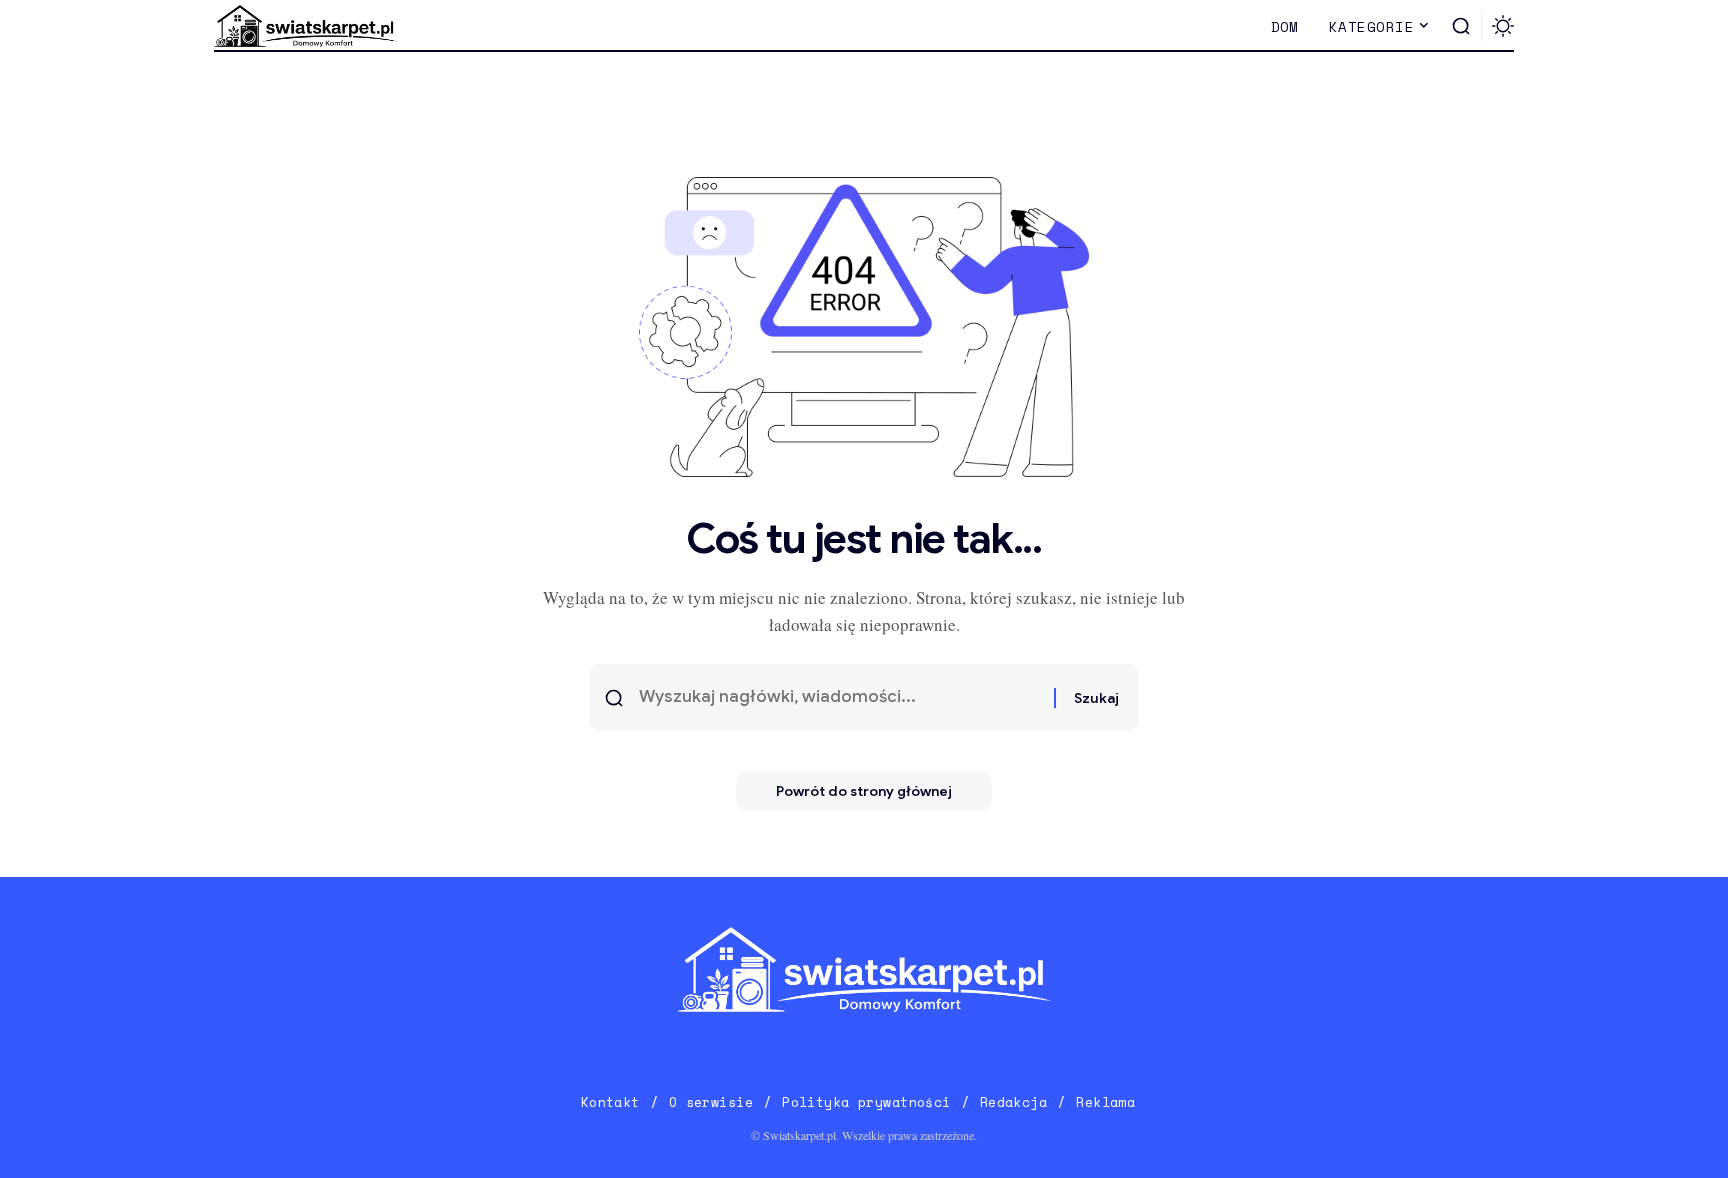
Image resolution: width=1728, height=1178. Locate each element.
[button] (1461, 26)
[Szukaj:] (839, 697)
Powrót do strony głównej (864, 791)
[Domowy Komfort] (305, 26)
